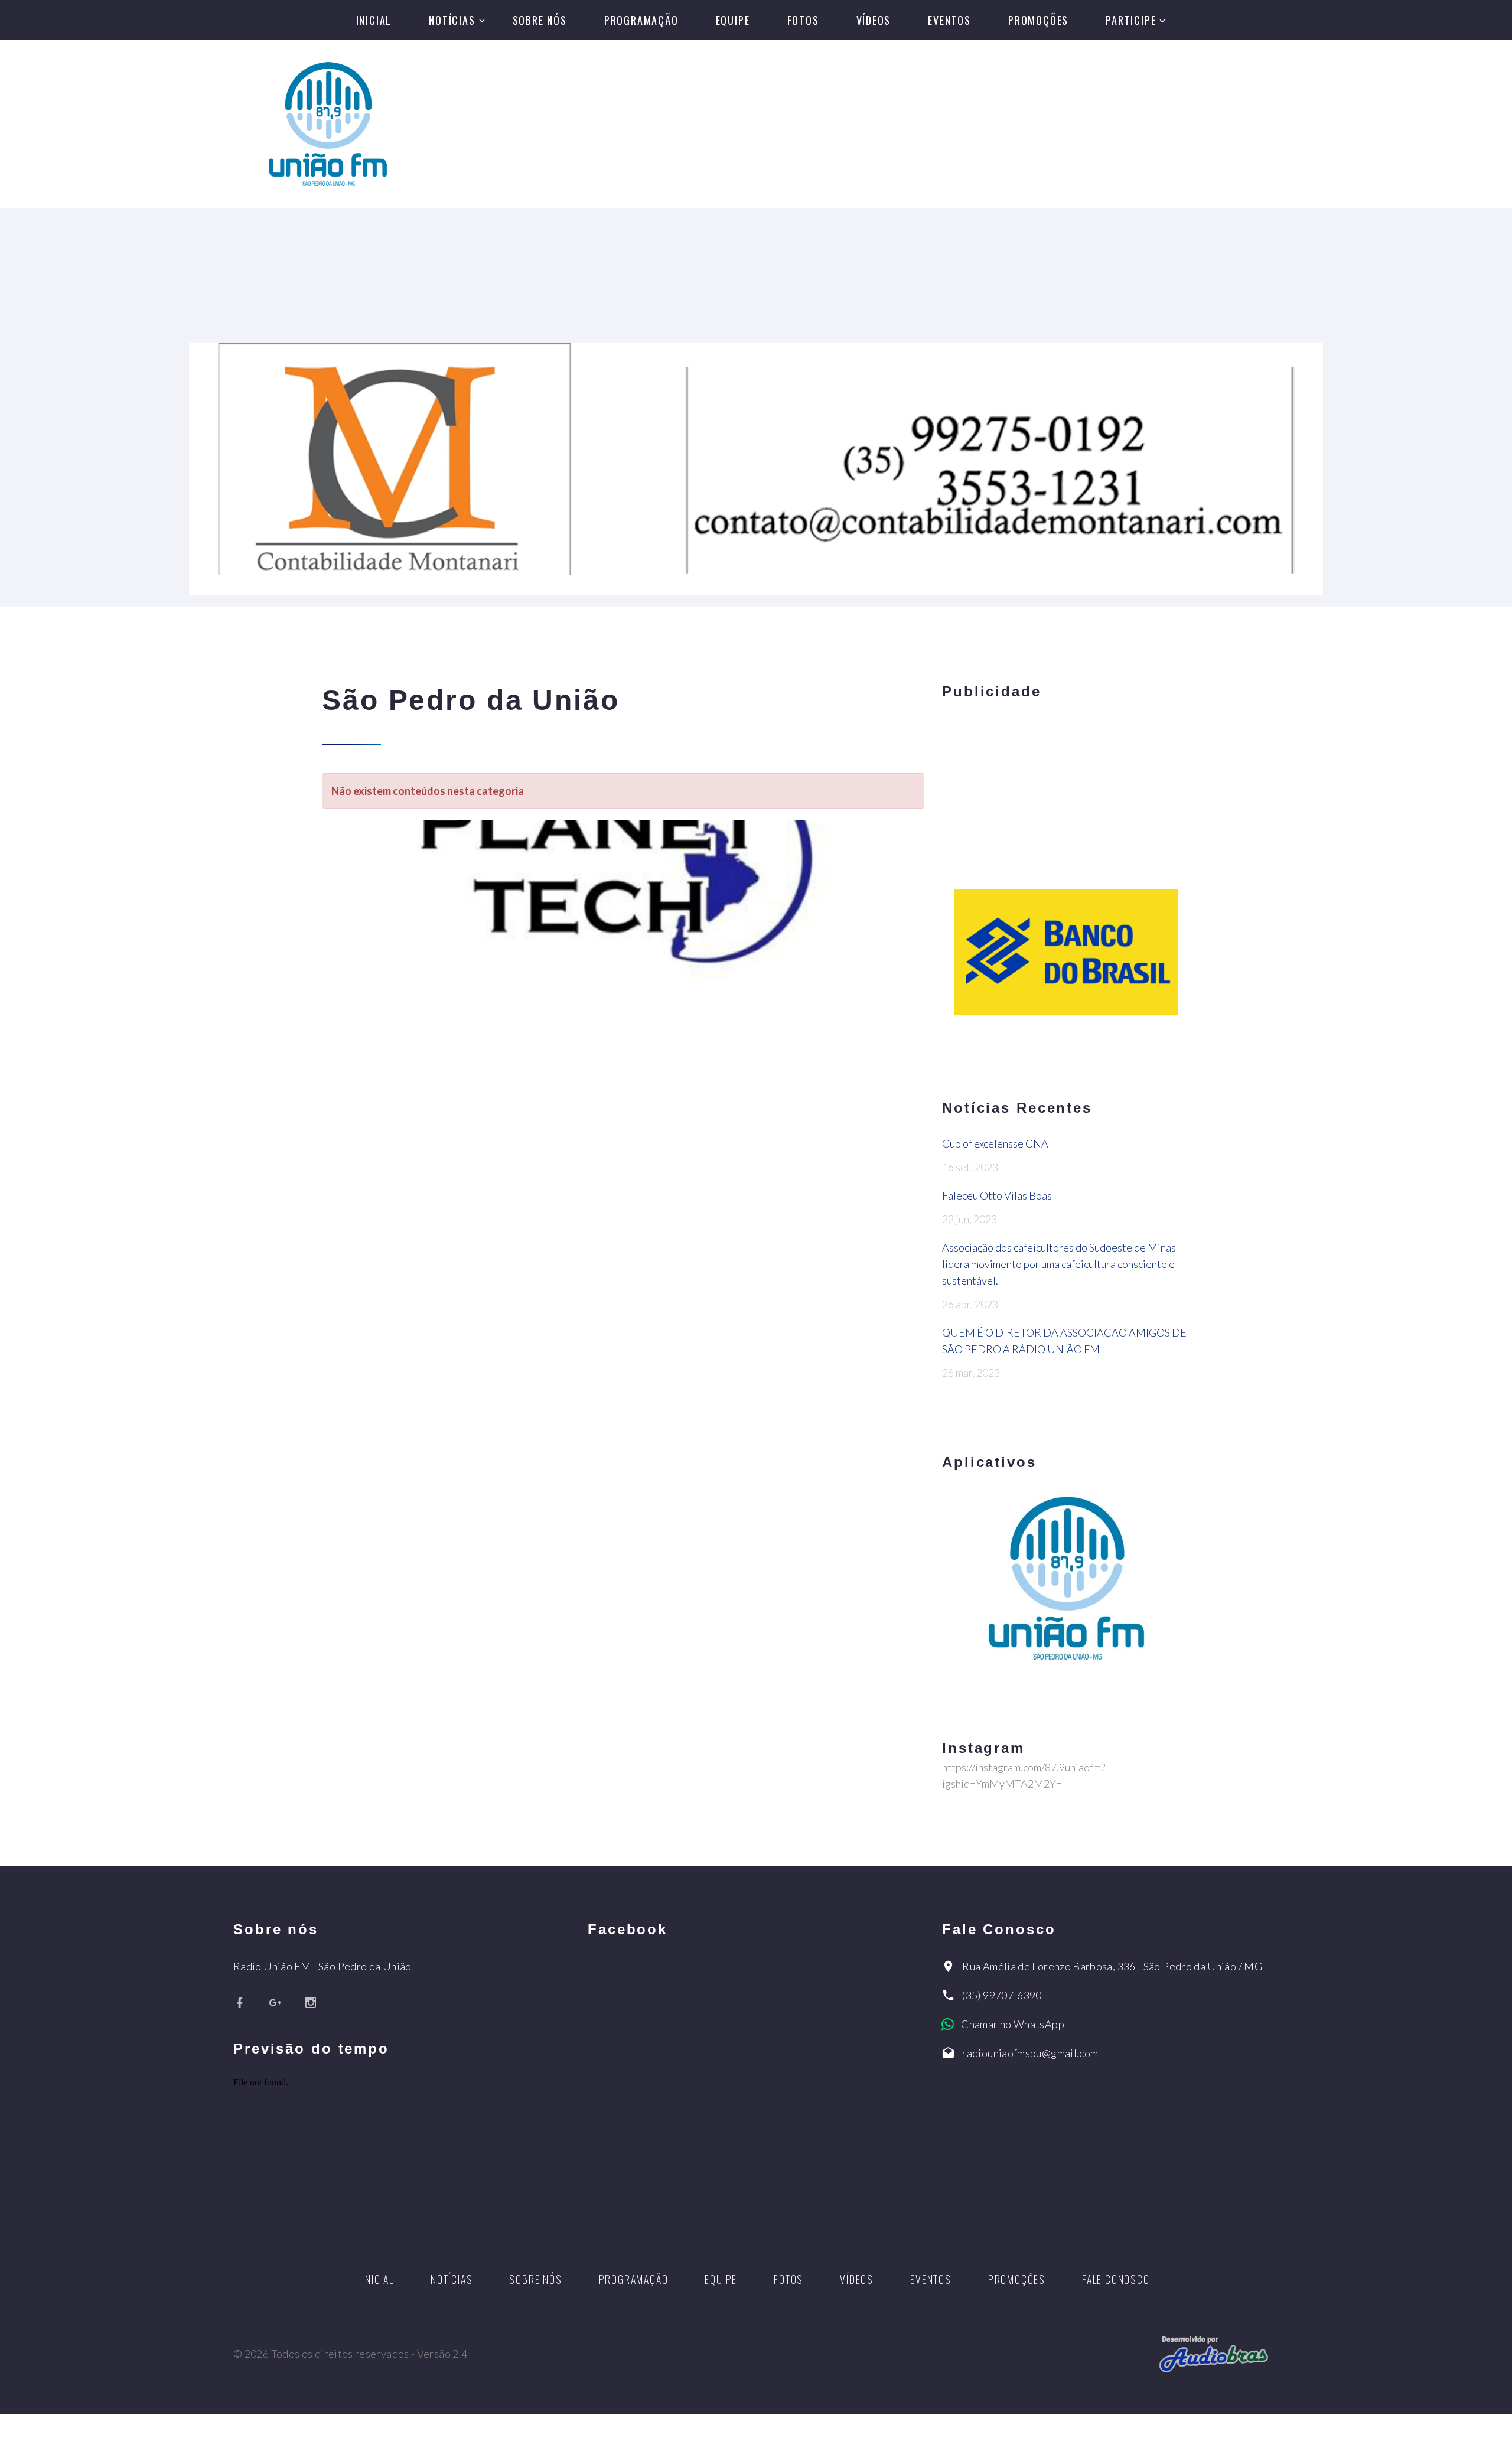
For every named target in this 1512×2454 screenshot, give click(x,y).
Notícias (452, 20)
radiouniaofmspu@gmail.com (1030, 2053)
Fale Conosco (1116, 2279)
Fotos (803, 20)
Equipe (733, 20)
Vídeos (874, 20)
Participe (1131, 20)
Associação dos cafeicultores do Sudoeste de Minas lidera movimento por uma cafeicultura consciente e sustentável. (1059, 1264)
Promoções (1038, 20)
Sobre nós (540, 20)
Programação (641, 20)
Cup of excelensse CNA (995, 1143)
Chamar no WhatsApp (1012, 2024)
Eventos (949, 20)
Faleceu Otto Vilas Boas (997, 1195)
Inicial (374, 20)
